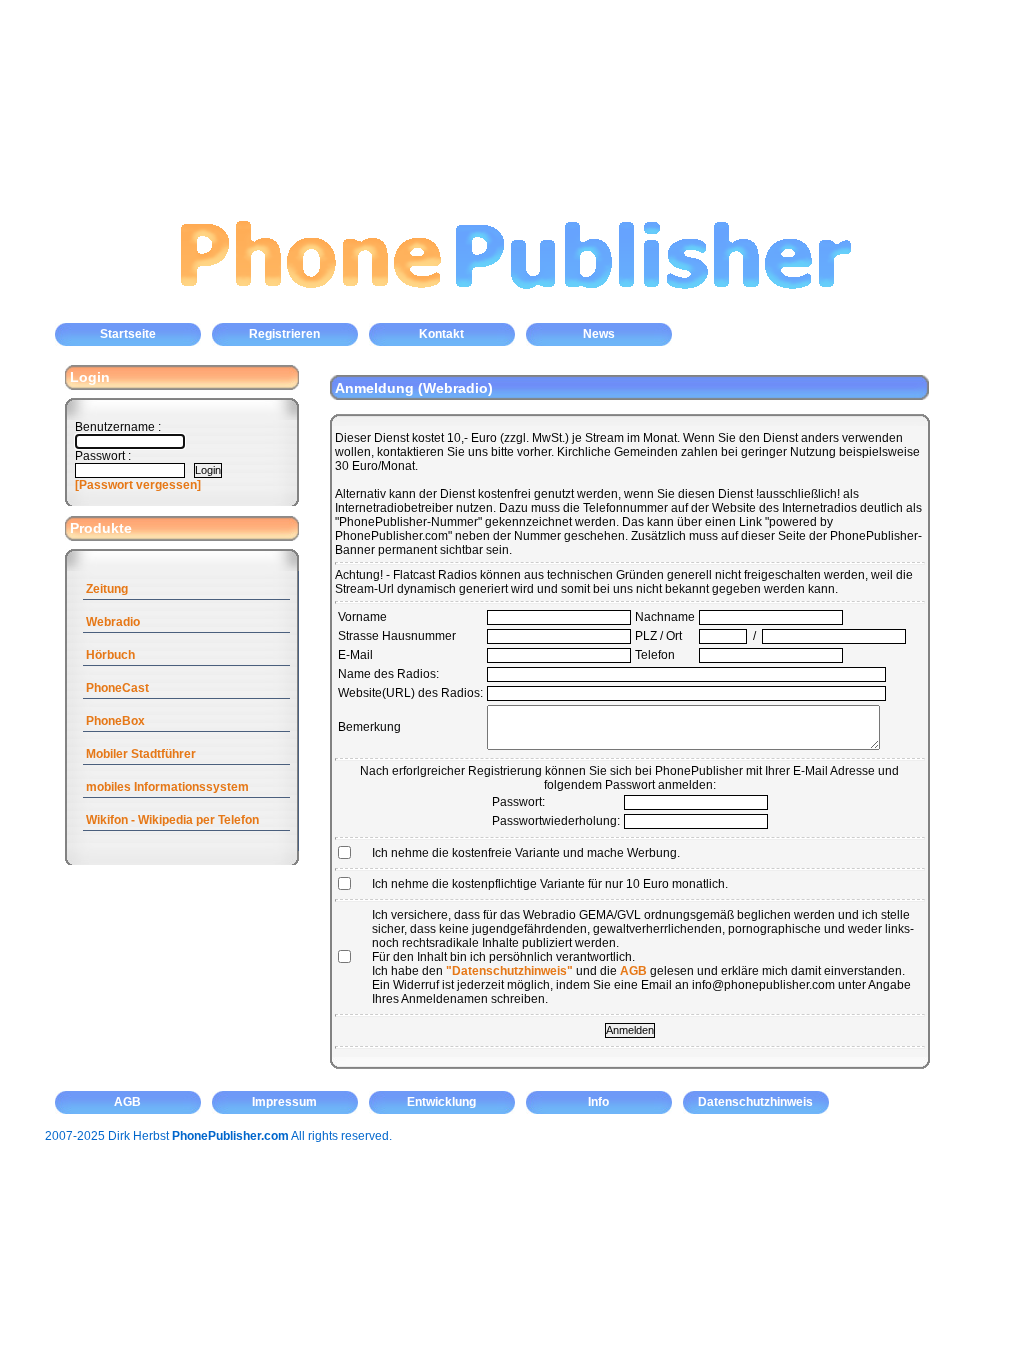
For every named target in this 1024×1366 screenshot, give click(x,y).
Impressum (284, 1102)
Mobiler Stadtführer (141, 754)
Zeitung (107, 589)
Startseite (128, 334)
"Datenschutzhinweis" (509, 971)
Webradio (113, 622)
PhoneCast (117, 688)
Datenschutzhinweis (755, 1102)
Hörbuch (110, 655)
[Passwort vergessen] (138, 485)
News (599, 334)
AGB (633, 971)
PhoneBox (115, 721)
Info (598, 1102)
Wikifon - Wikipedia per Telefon (172, 820)
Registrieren (284, 334)
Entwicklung (441, 1102)
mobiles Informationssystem (167, 787)
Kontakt (441, 334)
